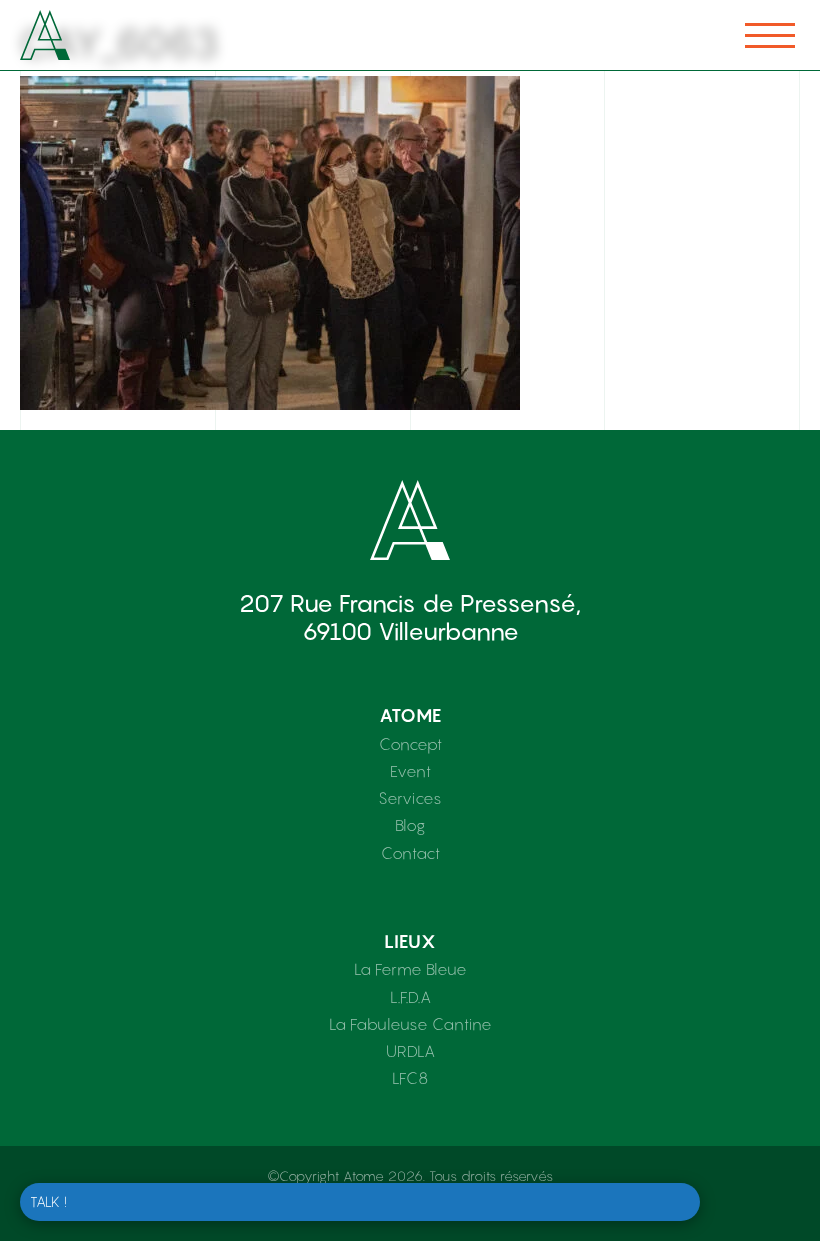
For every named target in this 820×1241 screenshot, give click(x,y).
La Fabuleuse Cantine (410, 1024)
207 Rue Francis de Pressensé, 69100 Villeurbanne (410, 617)
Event (410, 771)
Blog (410, 825)
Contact (410, 853)
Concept (410, 744)
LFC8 (410, 1078)
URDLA (410, 1051)
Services (410, 798)
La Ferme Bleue (410, 969)
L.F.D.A (410, 997)
